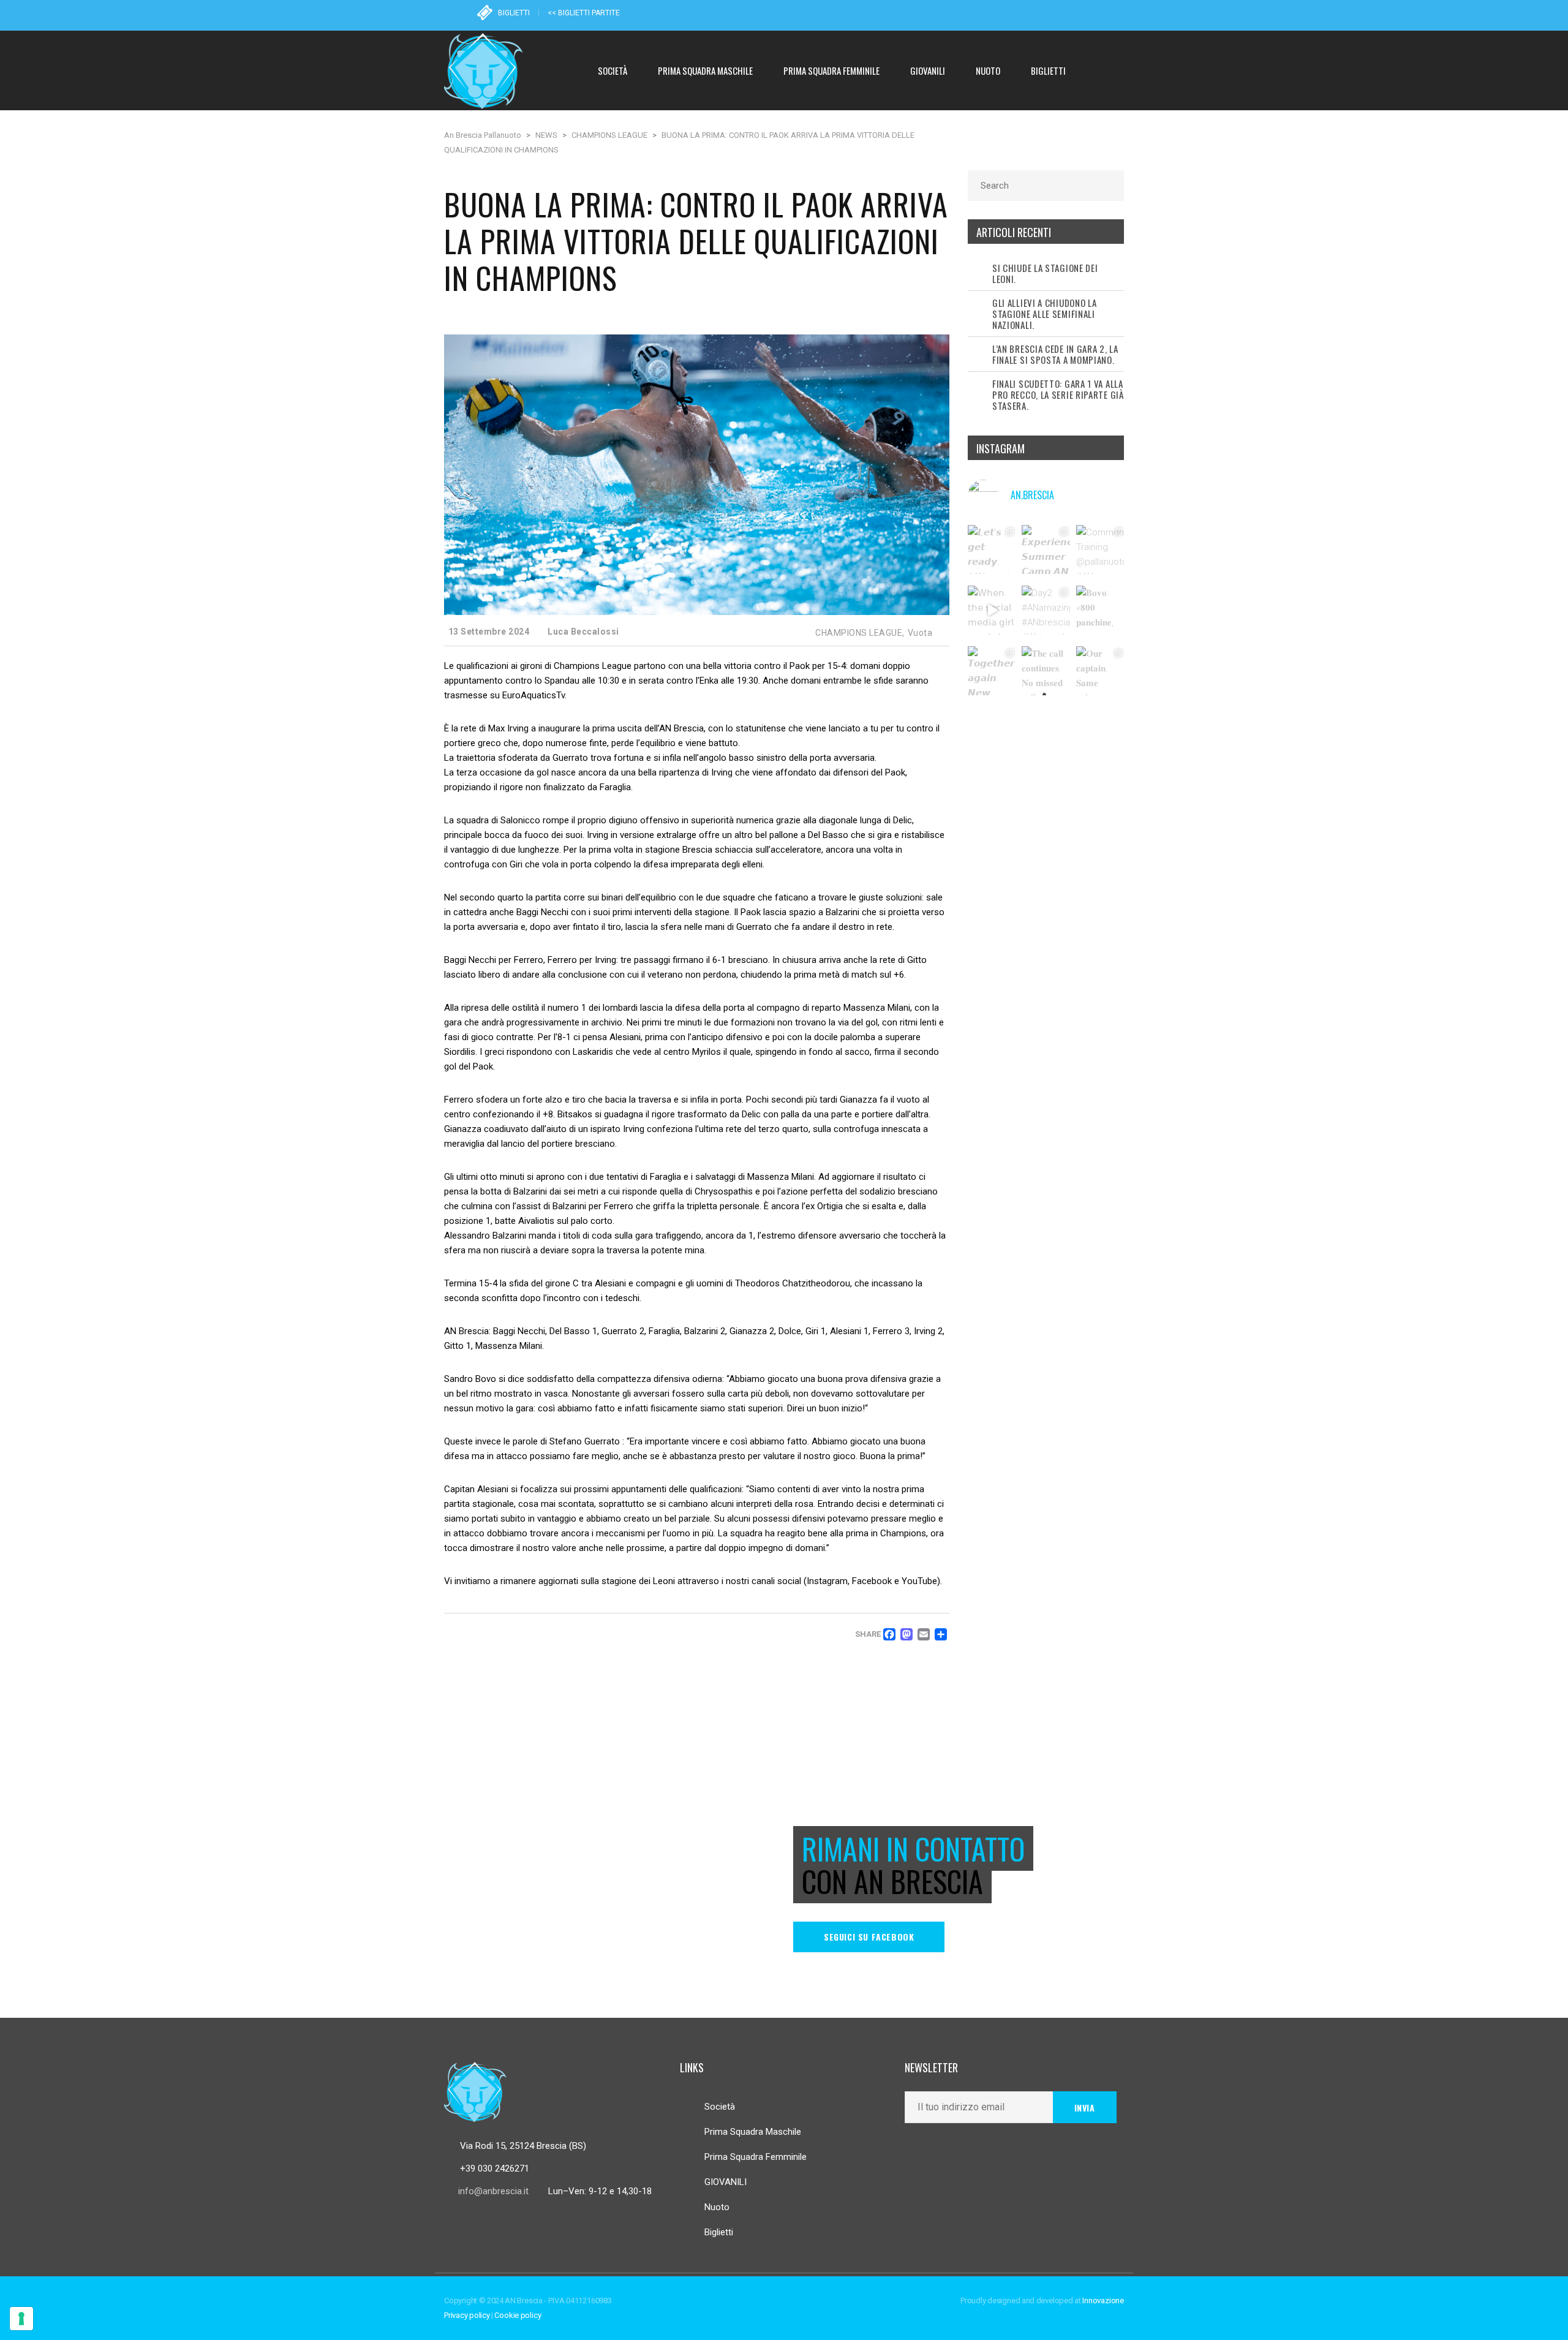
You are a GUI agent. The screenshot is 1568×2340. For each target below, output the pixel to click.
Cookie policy (518, 2315)
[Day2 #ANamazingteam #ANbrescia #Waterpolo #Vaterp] (1046, 610)
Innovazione (1103, 2300)
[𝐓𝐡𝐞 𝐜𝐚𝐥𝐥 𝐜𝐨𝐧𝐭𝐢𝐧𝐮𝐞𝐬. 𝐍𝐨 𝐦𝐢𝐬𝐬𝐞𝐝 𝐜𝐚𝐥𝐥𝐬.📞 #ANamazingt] (1046, 671)
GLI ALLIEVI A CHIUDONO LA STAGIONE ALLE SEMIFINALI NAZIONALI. (1045, 314)
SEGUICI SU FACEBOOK (869, 1937)
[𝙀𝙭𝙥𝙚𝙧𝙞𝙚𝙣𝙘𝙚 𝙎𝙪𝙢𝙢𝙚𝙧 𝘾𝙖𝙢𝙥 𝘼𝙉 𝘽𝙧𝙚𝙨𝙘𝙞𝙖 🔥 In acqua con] (1046, 549)
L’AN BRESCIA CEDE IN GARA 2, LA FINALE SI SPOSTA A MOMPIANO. (1055, 354)
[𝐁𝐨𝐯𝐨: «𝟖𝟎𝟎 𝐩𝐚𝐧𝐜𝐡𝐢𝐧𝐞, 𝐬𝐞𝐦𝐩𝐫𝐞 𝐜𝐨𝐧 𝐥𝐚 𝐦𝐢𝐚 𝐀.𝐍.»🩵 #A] (1101, 610)
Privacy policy (467, 2315)
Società (720, 2107)
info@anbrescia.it (493, 2191)
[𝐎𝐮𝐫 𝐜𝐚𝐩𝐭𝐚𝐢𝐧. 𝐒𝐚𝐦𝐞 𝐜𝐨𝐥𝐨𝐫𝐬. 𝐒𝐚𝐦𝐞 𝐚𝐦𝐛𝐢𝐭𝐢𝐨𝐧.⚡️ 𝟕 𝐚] (1101, 671)
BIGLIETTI (514, 13)
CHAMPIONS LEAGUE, (860, 633)
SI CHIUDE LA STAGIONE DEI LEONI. (1045, 273)
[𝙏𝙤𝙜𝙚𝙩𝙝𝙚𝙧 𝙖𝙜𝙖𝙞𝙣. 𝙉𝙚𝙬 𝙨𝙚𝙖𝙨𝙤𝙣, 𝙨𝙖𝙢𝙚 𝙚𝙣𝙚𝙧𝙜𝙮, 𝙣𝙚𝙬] (992, 671)
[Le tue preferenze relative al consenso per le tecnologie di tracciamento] (21, 2319)
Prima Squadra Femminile (756, 2157)
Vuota (920, 633)
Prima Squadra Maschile (753, 2132)
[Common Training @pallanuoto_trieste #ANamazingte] (1101, 549)
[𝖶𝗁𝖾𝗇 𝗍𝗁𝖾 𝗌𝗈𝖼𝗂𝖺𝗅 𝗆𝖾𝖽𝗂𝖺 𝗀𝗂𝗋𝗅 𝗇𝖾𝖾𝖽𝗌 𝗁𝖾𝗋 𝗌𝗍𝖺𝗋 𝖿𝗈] (992, 610)
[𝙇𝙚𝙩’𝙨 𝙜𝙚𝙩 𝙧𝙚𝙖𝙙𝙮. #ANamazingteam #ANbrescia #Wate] (992, 549)
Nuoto (717, 2207)
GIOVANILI (726, 2182)
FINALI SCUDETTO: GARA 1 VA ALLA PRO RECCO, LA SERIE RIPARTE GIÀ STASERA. (1058, 394)
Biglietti (719, 2232)
